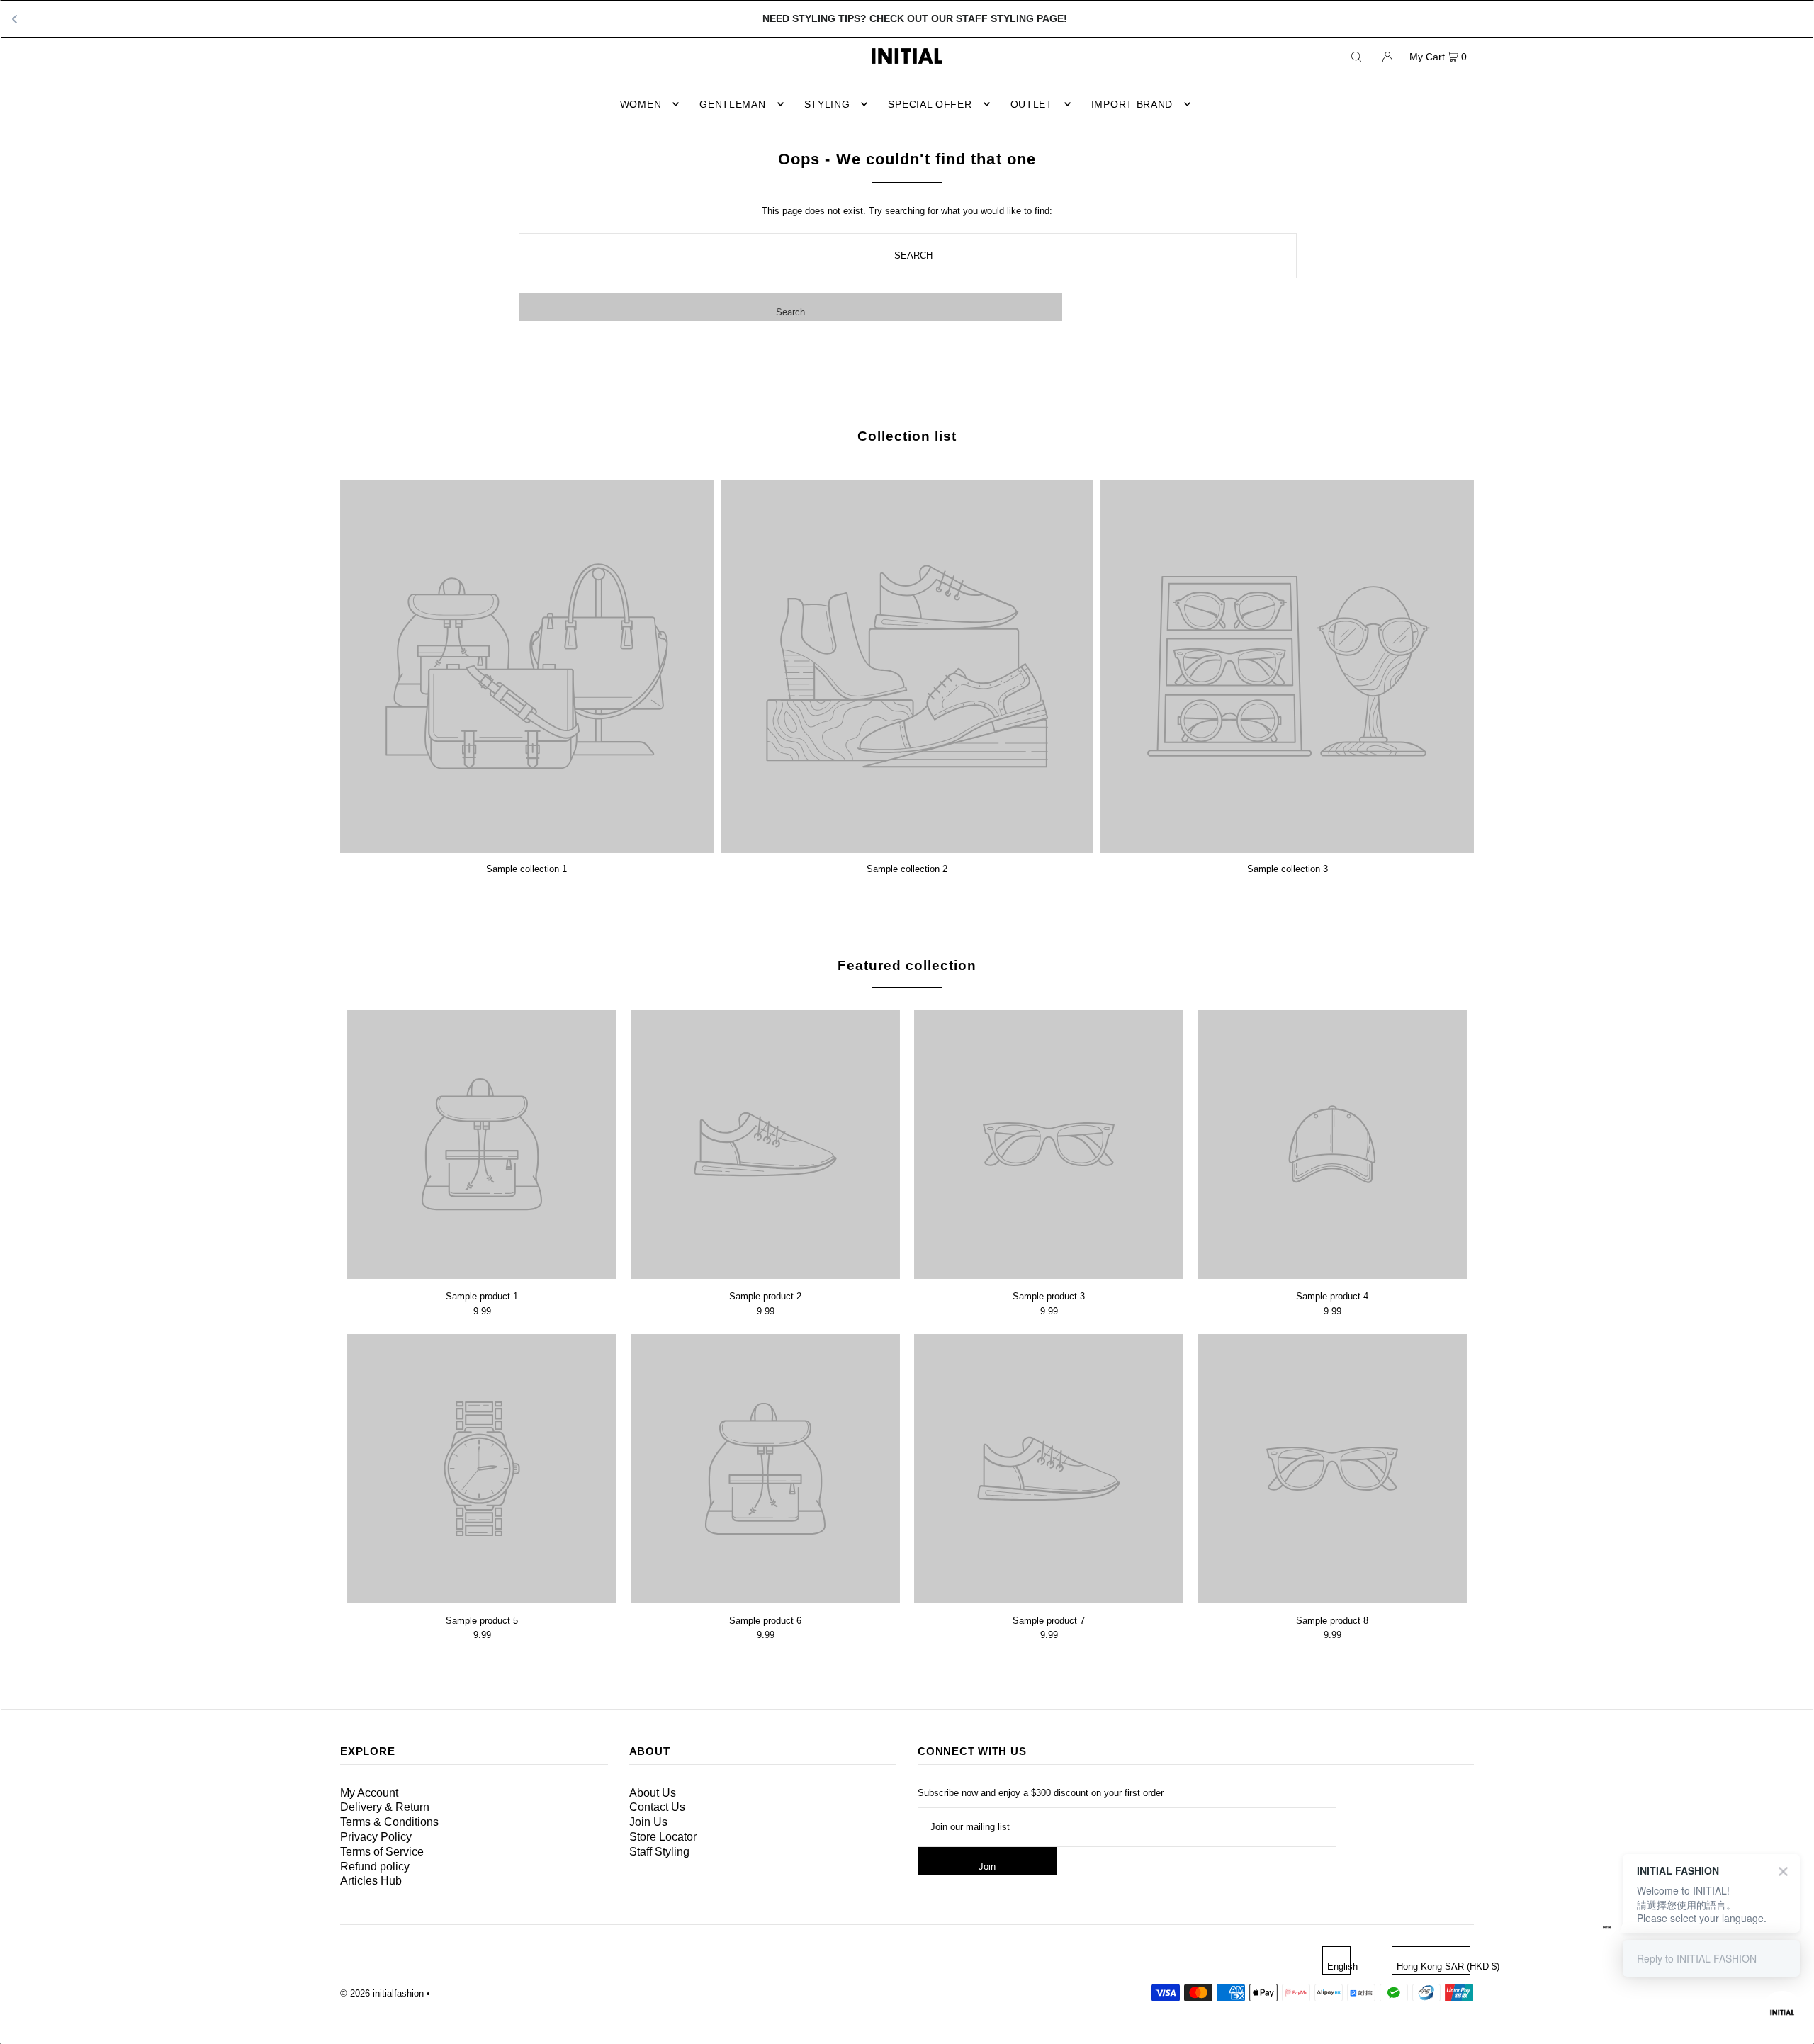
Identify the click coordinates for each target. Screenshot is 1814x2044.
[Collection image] (527, 848)
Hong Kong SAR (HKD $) (1433, 1966)
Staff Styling (659, 1852)
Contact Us (657, 1807)
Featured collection (907, 965)
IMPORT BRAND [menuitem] (1132, 104)
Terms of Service (382, 1852)
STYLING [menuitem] (827, 104)
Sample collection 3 (1288, 869)
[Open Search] (1356, 56)
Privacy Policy (376, 1837)
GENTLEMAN (732, 104)
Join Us (648, 1822)
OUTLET (1032, 104)
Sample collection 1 (526, 869)
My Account (369, 1793)
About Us (653, 1793)
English (1339, 1966)
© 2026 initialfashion (382, 1993)
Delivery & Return (385, 1807)
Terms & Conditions (389, 1822)
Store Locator (663, 1837)
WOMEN (641, 104)
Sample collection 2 (907, 869)
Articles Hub (371, 1881)
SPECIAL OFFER (930, 104)
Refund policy (375, 1867)
